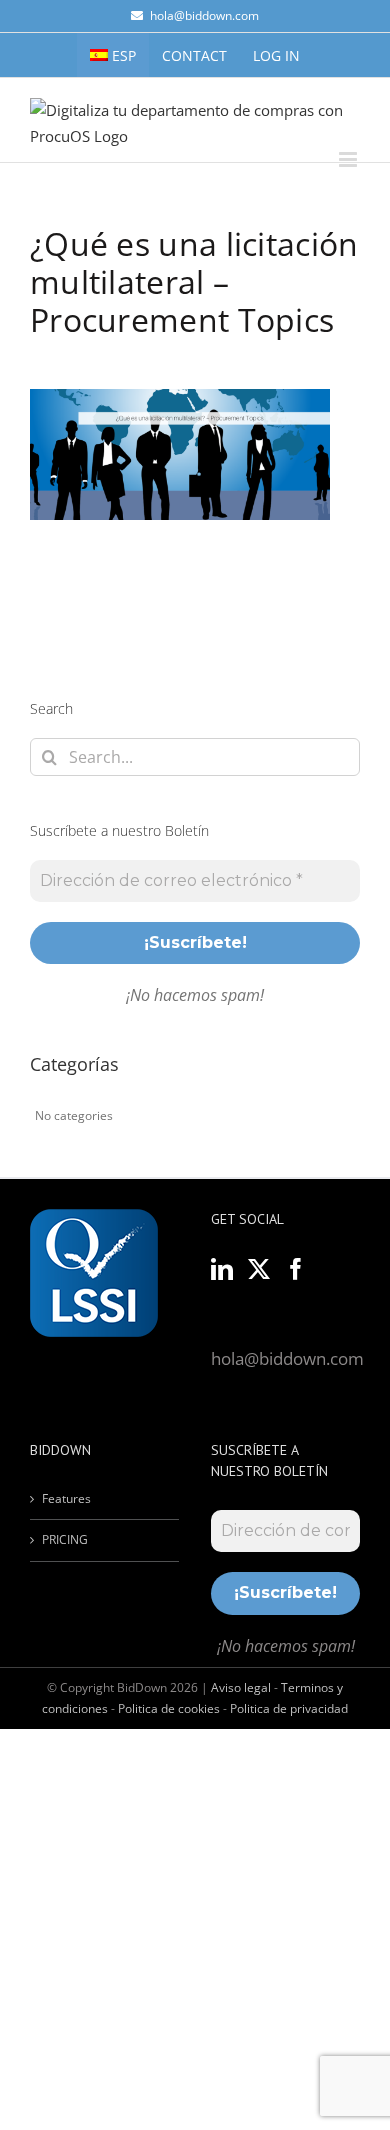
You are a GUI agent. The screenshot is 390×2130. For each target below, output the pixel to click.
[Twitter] (259, 1269)
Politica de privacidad (289, 1708)
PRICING (65, 1539)
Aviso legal (241, 1687)
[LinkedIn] (222, 1269)
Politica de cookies (169, 1708)
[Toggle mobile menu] (349, 159)
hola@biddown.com (204, 15)
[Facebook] (296, 1269)
